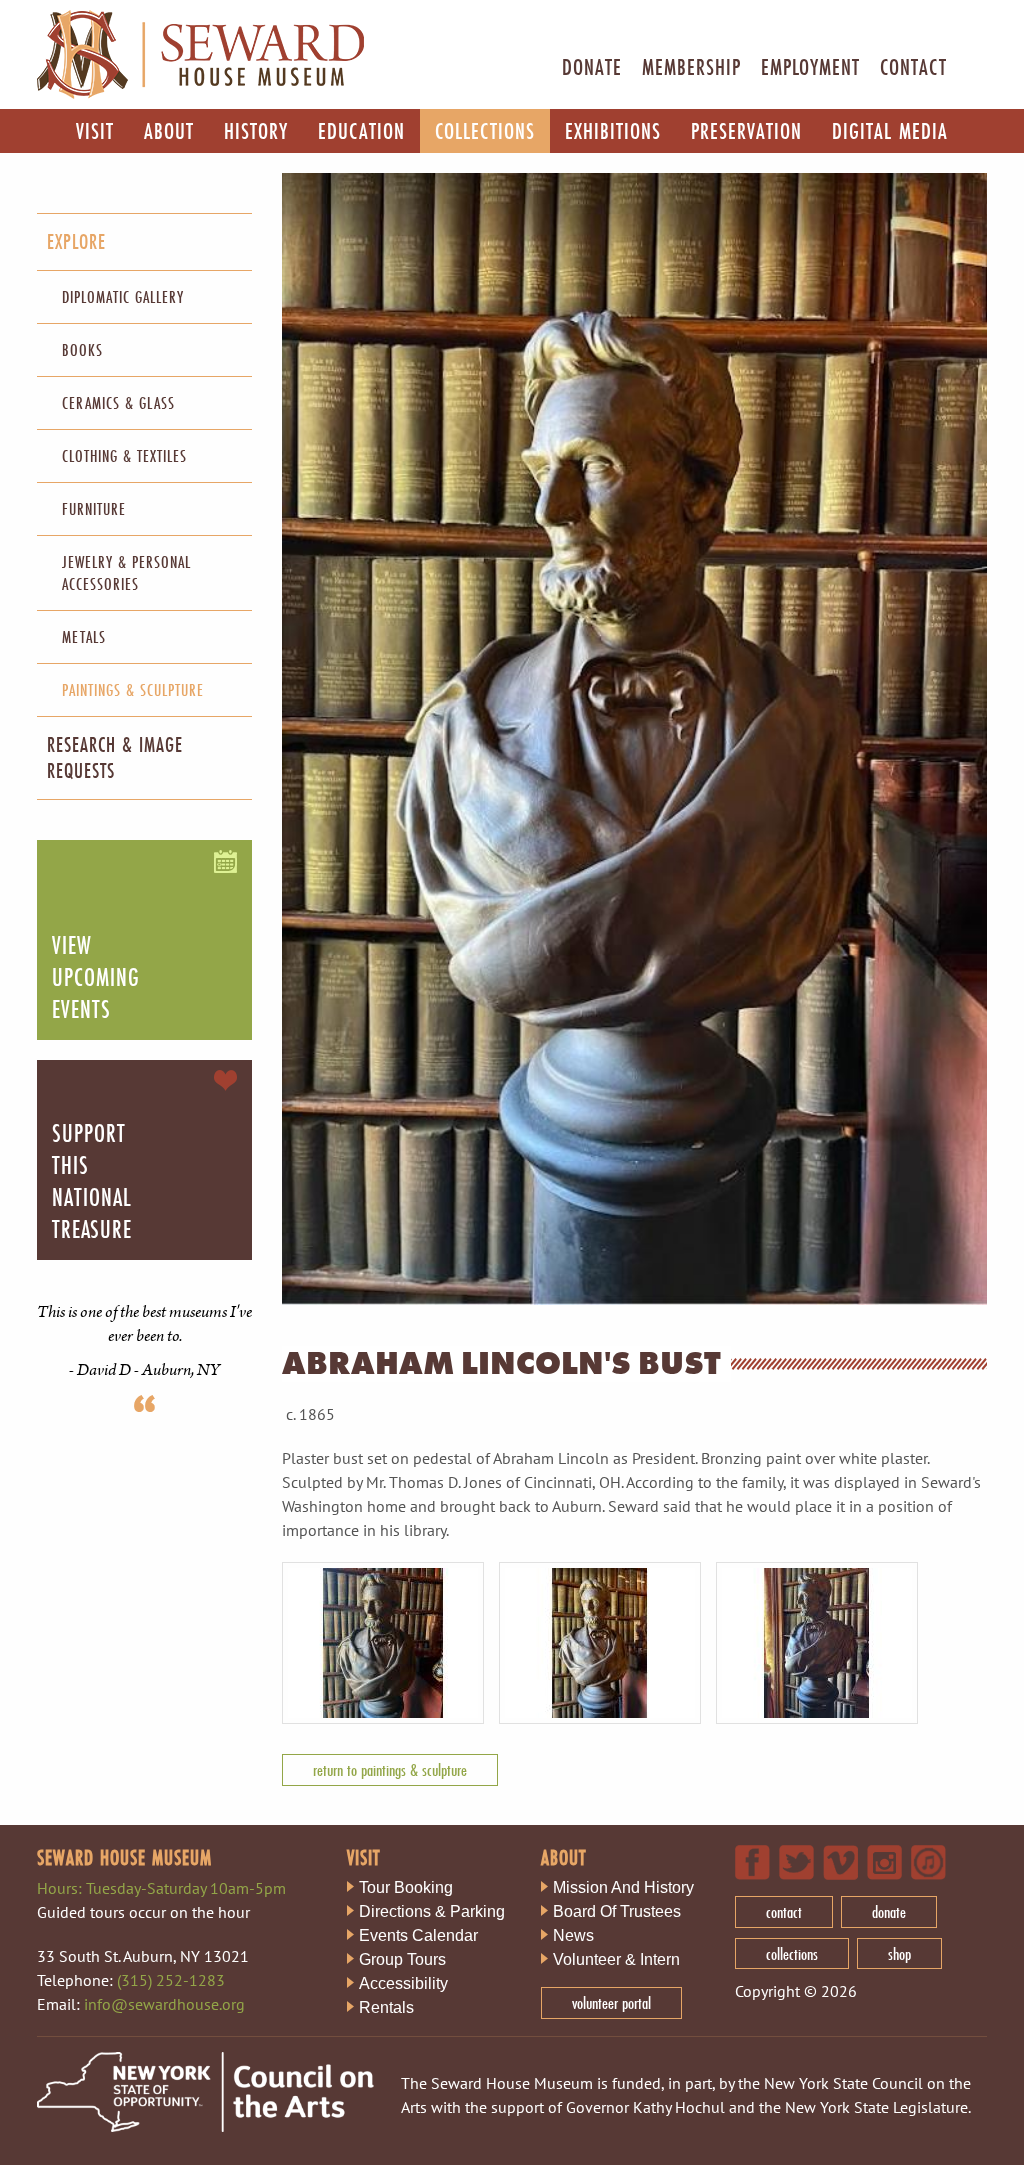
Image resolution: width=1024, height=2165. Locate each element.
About (169, 130)
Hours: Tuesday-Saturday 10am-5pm (161, 1888)
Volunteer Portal (611, 2002)
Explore (76, 241)
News (573, 1935)
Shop (899, 1953)
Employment (810, 66)
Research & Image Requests (115, 757)
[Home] (200, 94)
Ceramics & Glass (118, 402)
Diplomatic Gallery (123, 296)
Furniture (94, 508)
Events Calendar (418, 1935)
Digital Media (890, 130)
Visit (95, 130)
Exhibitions (613, 130)
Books (82, 349)
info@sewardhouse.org (164, 2004)
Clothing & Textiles (124, 455)
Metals (84, 636)
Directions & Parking (432, 1911)
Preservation (746, 130)
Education (361, 130)
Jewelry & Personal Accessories (126, 572)
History (256, 130)
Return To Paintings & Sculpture (390, 1769)
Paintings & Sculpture (133, 689)
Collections (485, 130)
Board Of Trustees (617, 1911)
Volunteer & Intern (616, 1959)
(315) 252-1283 (171, 1980)
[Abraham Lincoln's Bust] (390, 1719)
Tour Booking (406, 1887)
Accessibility (403, 1983)
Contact (913, 66)
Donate (592, 66)
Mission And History (623, 1887)
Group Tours (402, 1959)
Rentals (386, 2007)
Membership (691, 66)
